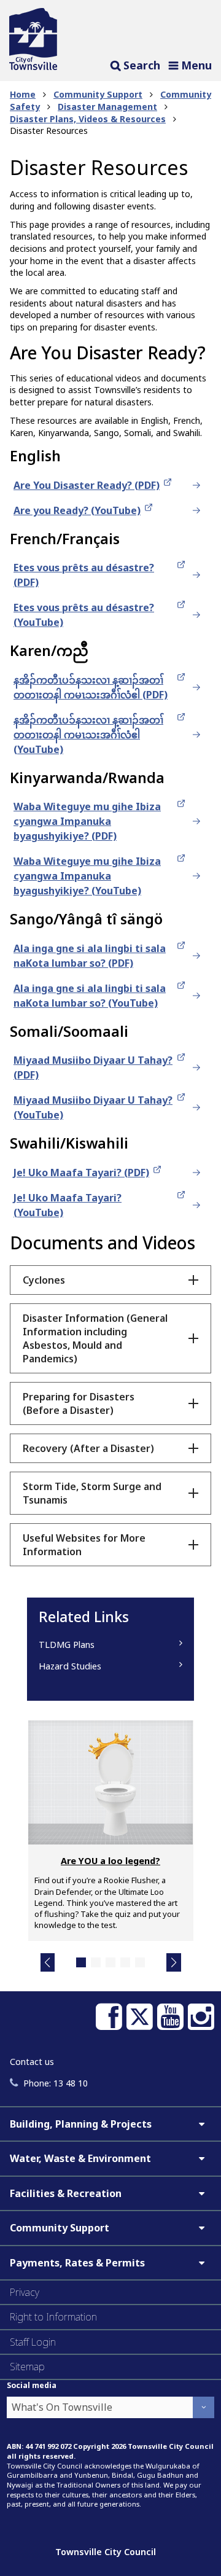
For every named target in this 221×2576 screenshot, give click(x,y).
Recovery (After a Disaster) (88, 1448)
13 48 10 (56, 2083)
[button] (48, 1962)
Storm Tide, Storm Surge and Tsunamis (92, 1493)
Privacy (25, 2292)
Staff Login (33, 2342)
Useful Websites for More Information (84, 1545)
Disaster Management (107, 107)
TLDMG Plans (67, 1645)
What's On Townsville (62, 2407)
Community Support (98, 94)
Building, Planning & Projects (81, 2124)
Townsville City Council (106, 2552)
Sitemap (27, 2367)
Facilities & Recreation (66, 2193)
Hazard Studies (70, 1666)
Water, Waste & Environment (80, 2158)
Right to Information (53, 2317)
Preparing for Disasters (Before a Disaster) (79, 1403)
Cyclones (44, 1280)
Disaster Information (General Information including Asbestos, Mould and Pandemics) (95, 1338)
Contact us (32, 2062)
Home (23, 94)
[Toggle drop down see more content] (201, 2124)
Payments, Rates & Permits (77, 2263)
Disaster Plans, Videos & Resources (88, 119)
